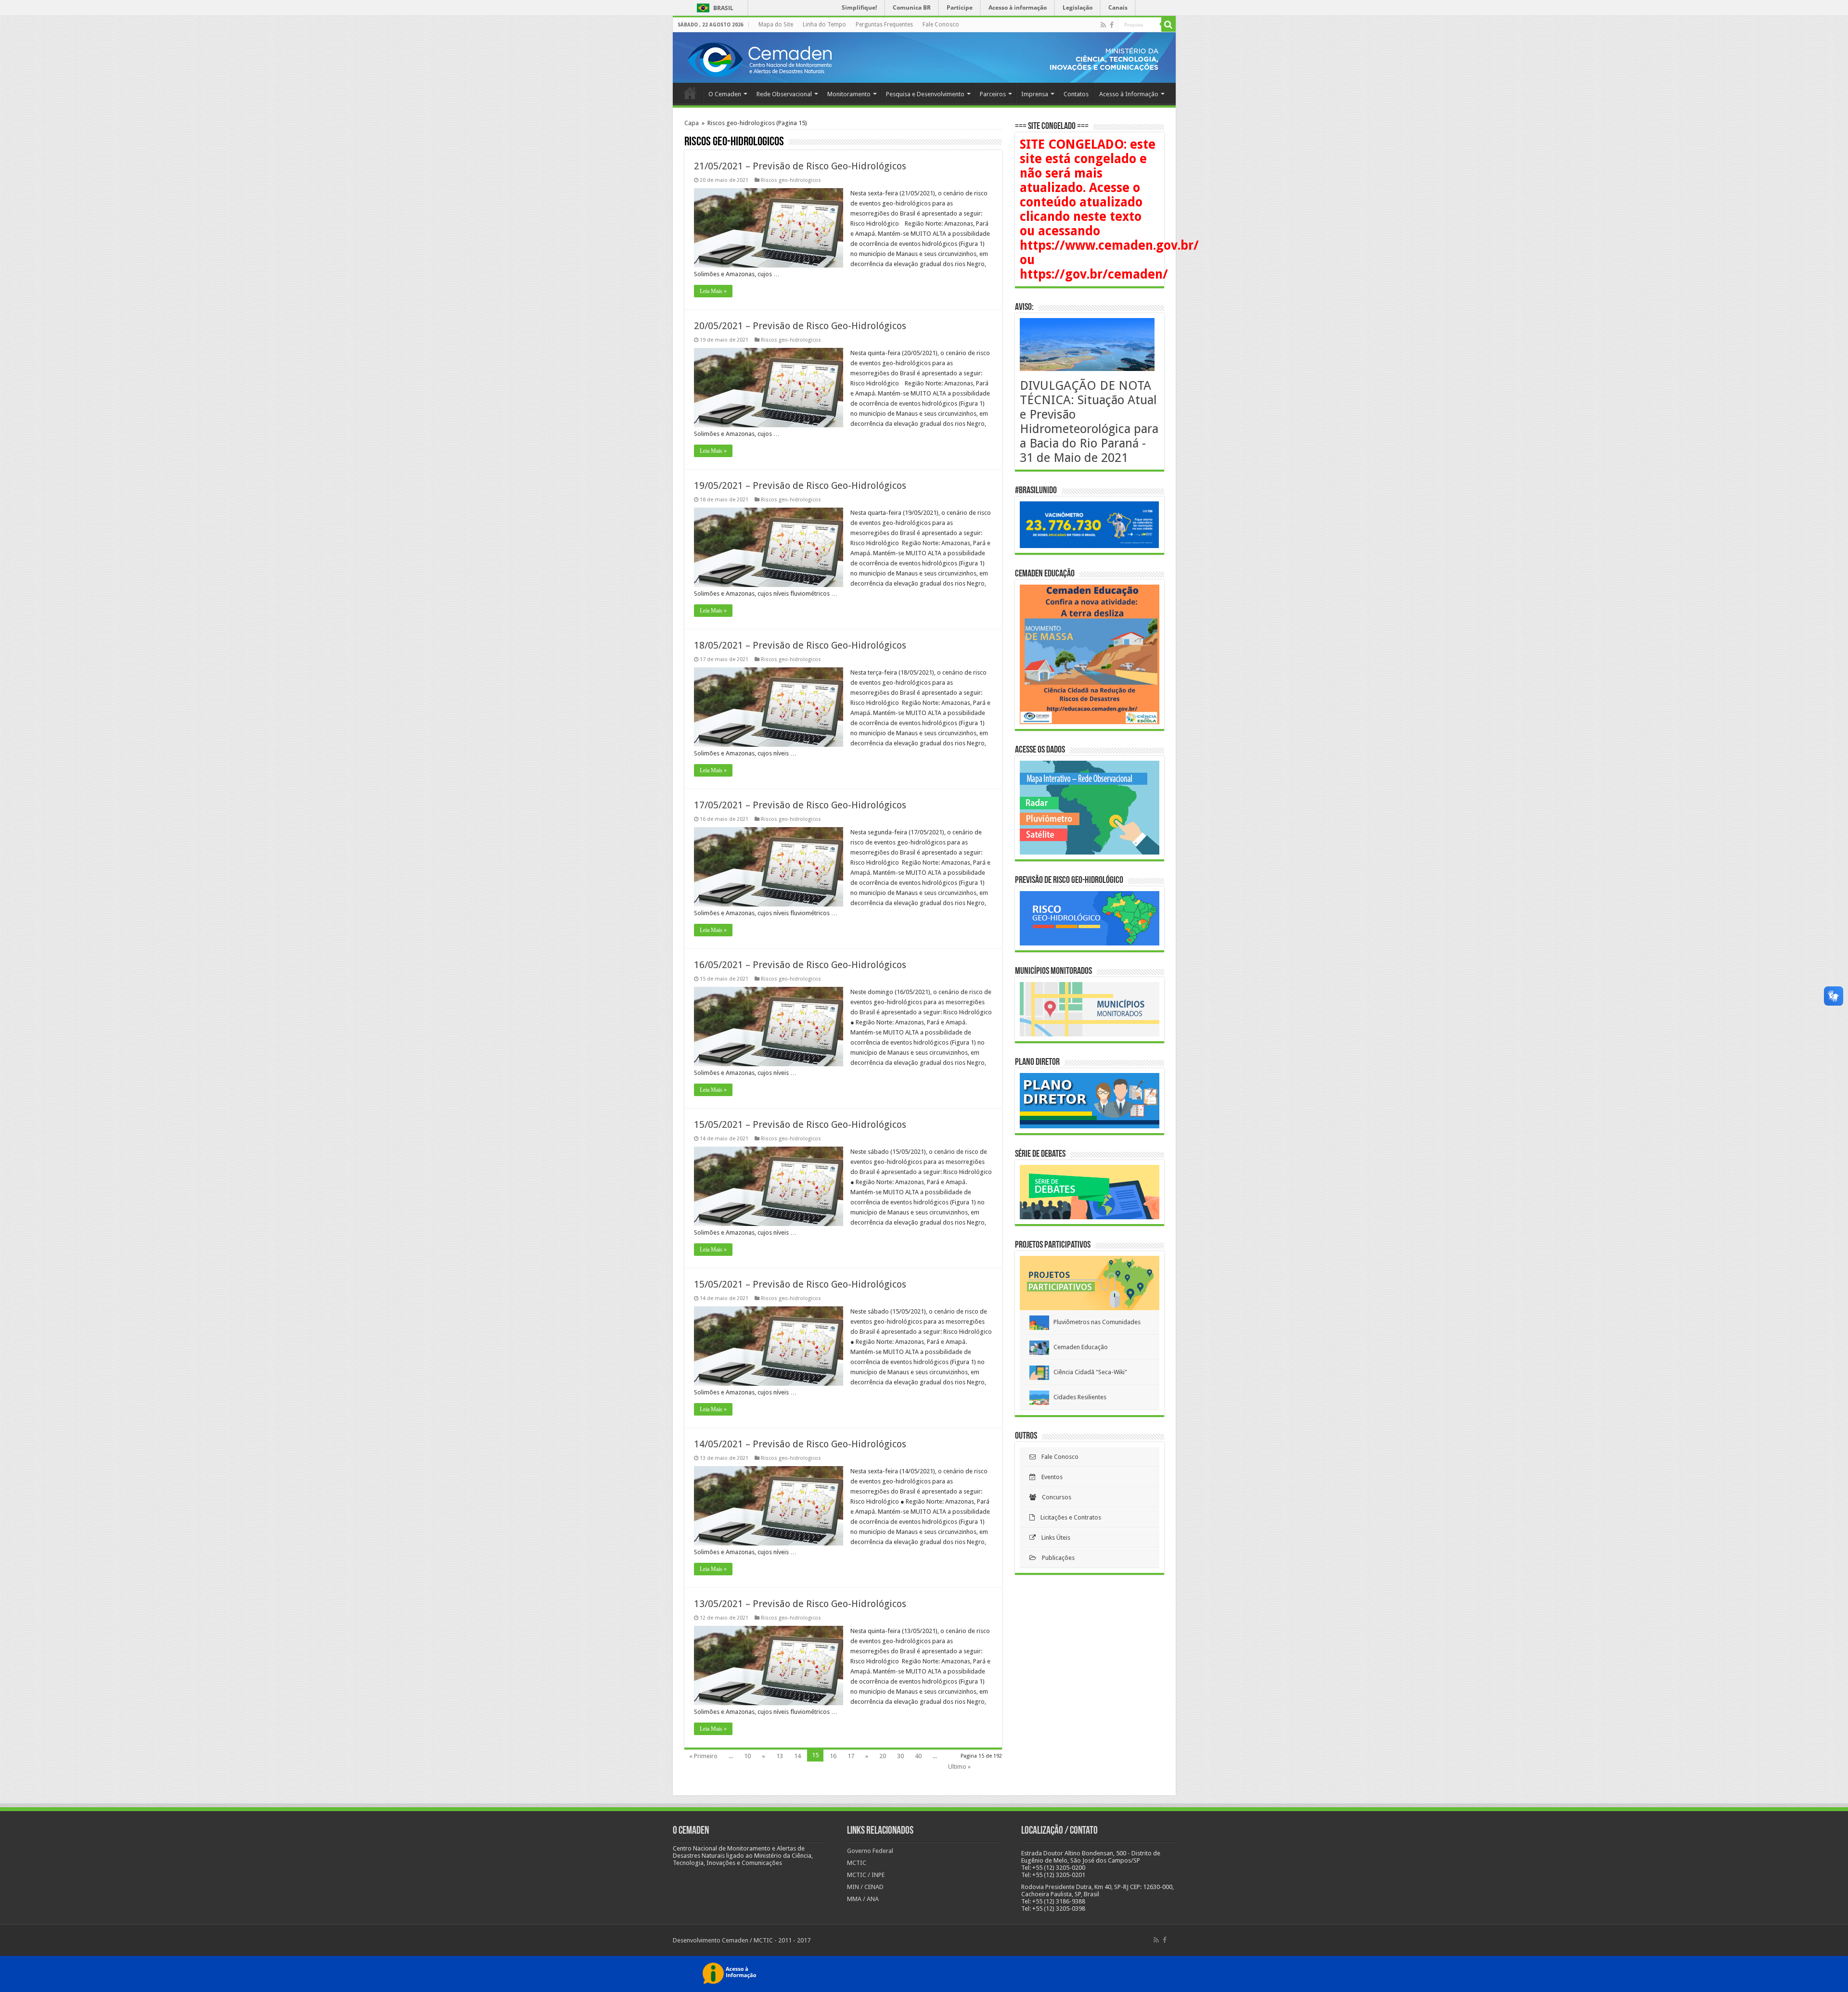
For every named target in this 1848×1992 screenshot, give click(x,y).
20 (883, 1756)
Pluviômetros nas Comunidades (1095, 1322)
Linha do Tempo (824, 25)
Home (690, 93)
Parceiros (993, 94)
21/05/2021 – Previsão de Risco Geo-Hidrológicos (800, 166)
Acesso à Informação (1129, 94)
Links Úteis (1053, 1538)
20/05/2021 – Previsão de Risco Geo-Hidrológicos (800, 326)
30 (900, 1756)
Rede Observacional (784, 94)
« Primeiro (703, 1756)
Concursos (1054, 1497)
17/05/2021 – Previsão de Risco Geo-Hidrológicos (800, 805)
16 (833, 1756)
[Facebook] (1112, 25)
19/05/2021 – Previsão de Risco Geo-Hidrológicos (800, 485)
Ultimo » (959, 1767)
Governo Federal (870, 1851)
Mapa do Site (776, 25)
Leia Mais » (713, 291)
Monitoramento (849, 94)
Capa (692, 123)
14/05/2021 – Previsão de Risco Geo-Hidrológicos (800, 1444)
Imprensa (1035, 94)
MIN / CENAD (865, 1887)
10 (747, 1756)
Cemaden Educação (1078, 1347)
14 (797, 1756)
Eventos (1049, 1477)
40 (918, 1756)
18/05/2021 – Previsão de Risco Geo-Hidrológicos (800, 645)
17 (851, 1756)
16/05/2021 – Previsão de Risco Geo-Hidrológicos (800, 965)
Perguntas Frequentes (884, 25)
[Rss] (1103, 25)
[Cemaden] (759, 58)
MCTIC (857, 1863)
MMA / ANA (863, 1899)
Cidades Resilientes (1078, 1397)
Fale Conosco (941, 25)
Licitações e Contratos (1068, 1517)
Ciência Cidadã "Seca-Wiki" (1088, 1372)
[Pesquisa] (1168, 25)
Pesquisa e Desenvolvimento (925, 94)
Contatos (1076, 94)
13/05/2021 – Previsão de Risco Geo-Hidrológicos (800, 1604)
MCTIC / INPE (866, 1875)
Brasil (713, 8)
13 (780, 1756)
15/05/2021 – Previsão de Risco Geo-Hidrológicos (800, 1124)
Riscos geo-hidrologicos (791, 180)
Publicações (1055, 1558)
